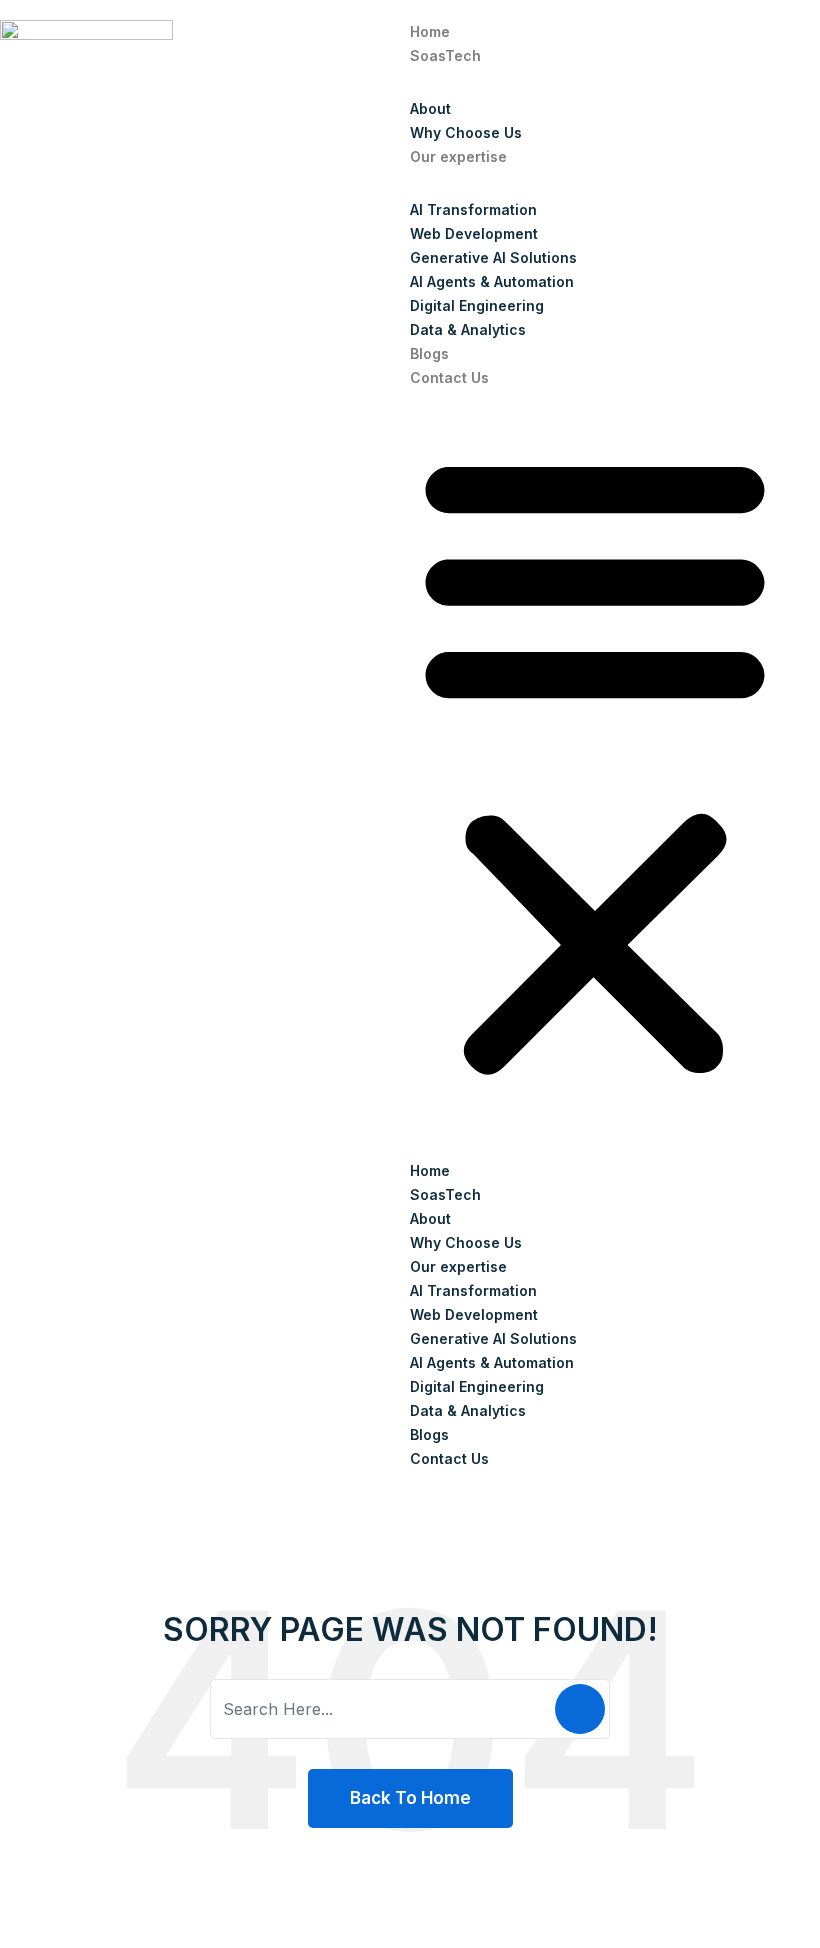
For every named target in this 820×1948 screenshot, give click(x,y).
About (430, 108)
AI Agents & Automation (492, 281)
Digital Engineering (477, 305)
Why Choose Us (466, 132)
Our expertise (458, 156)
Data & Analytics (468, 329)
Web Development (474, 233)
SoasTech (445, 55)
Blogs (429, 353)
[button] (595, 760)
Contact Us (449, 377)
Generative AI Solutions (493, 257)
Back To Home (410, 1798)
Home (430, 31)
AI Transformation (473, 209)
